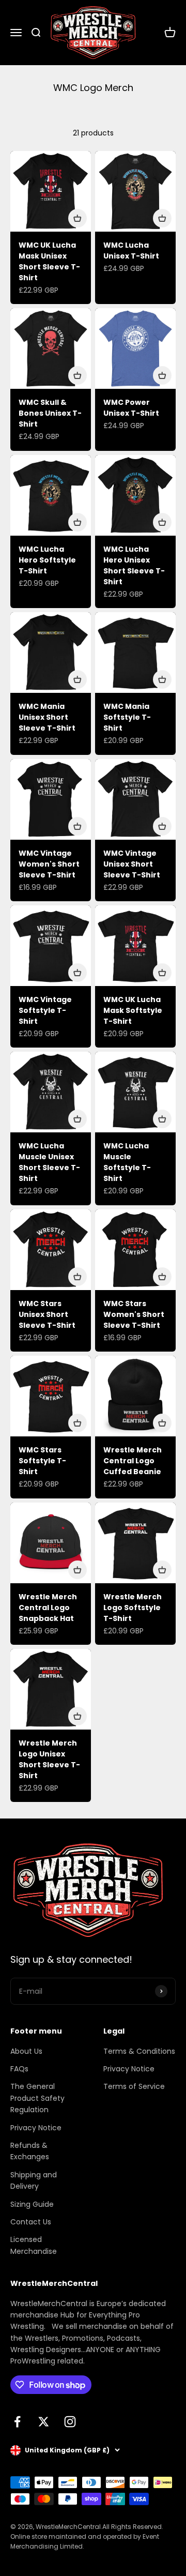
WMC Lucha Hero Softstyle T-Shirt (47, 560)
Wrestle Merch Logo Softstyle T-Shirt (133, 1608)
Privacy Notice (36, 2128)
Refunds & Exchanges (30, 2151)
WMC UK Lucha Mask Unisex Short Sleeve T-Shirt (49, 261)
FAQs (19, 2069)
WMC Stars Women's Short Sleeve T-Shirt (134, 1314)
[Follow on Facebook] (17, 2422)
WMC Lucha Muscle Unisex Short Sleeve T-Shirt (49, 1162)
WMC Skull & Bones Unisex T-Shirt (50, 413)
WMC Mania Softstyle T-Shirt (127, 717)
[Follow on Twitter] (44, 2422)
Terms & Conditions (139, 2051)
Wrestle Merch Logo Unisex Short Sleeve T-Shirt (49, 1759)
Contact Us (31, 2222)
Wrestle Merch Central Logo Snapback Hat (48, 1608)
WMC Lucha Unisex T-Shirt (131, 251)
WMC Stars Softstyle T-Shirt (42, 1461)
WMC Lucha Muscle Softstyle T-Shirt (127, 1162)
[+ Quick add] (78, 218)
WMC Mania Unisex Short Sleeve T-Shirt (47, 717)
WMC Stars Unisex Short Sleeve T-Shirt (47, 1314)
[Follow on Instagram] (70, 2422)
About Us (26, 2051)
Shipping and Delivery (34, 2180)
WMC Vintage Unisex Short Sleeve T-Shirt (132, 864)
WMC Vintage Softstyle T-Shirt (45, 1010)
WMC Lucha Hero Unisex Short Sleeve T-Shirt (134, 565)
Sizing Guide (32, 2204)
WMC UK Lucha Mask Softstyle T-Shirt (133, 1010)
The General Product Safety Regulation (37, 2098)
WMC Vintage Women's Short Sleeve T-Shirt (49, 864)
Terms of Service (134, 2086)
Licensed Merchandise (34, 2245)
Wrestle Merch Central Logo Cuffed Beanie (133, 1461)
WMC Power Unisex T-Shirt (131, 408)
